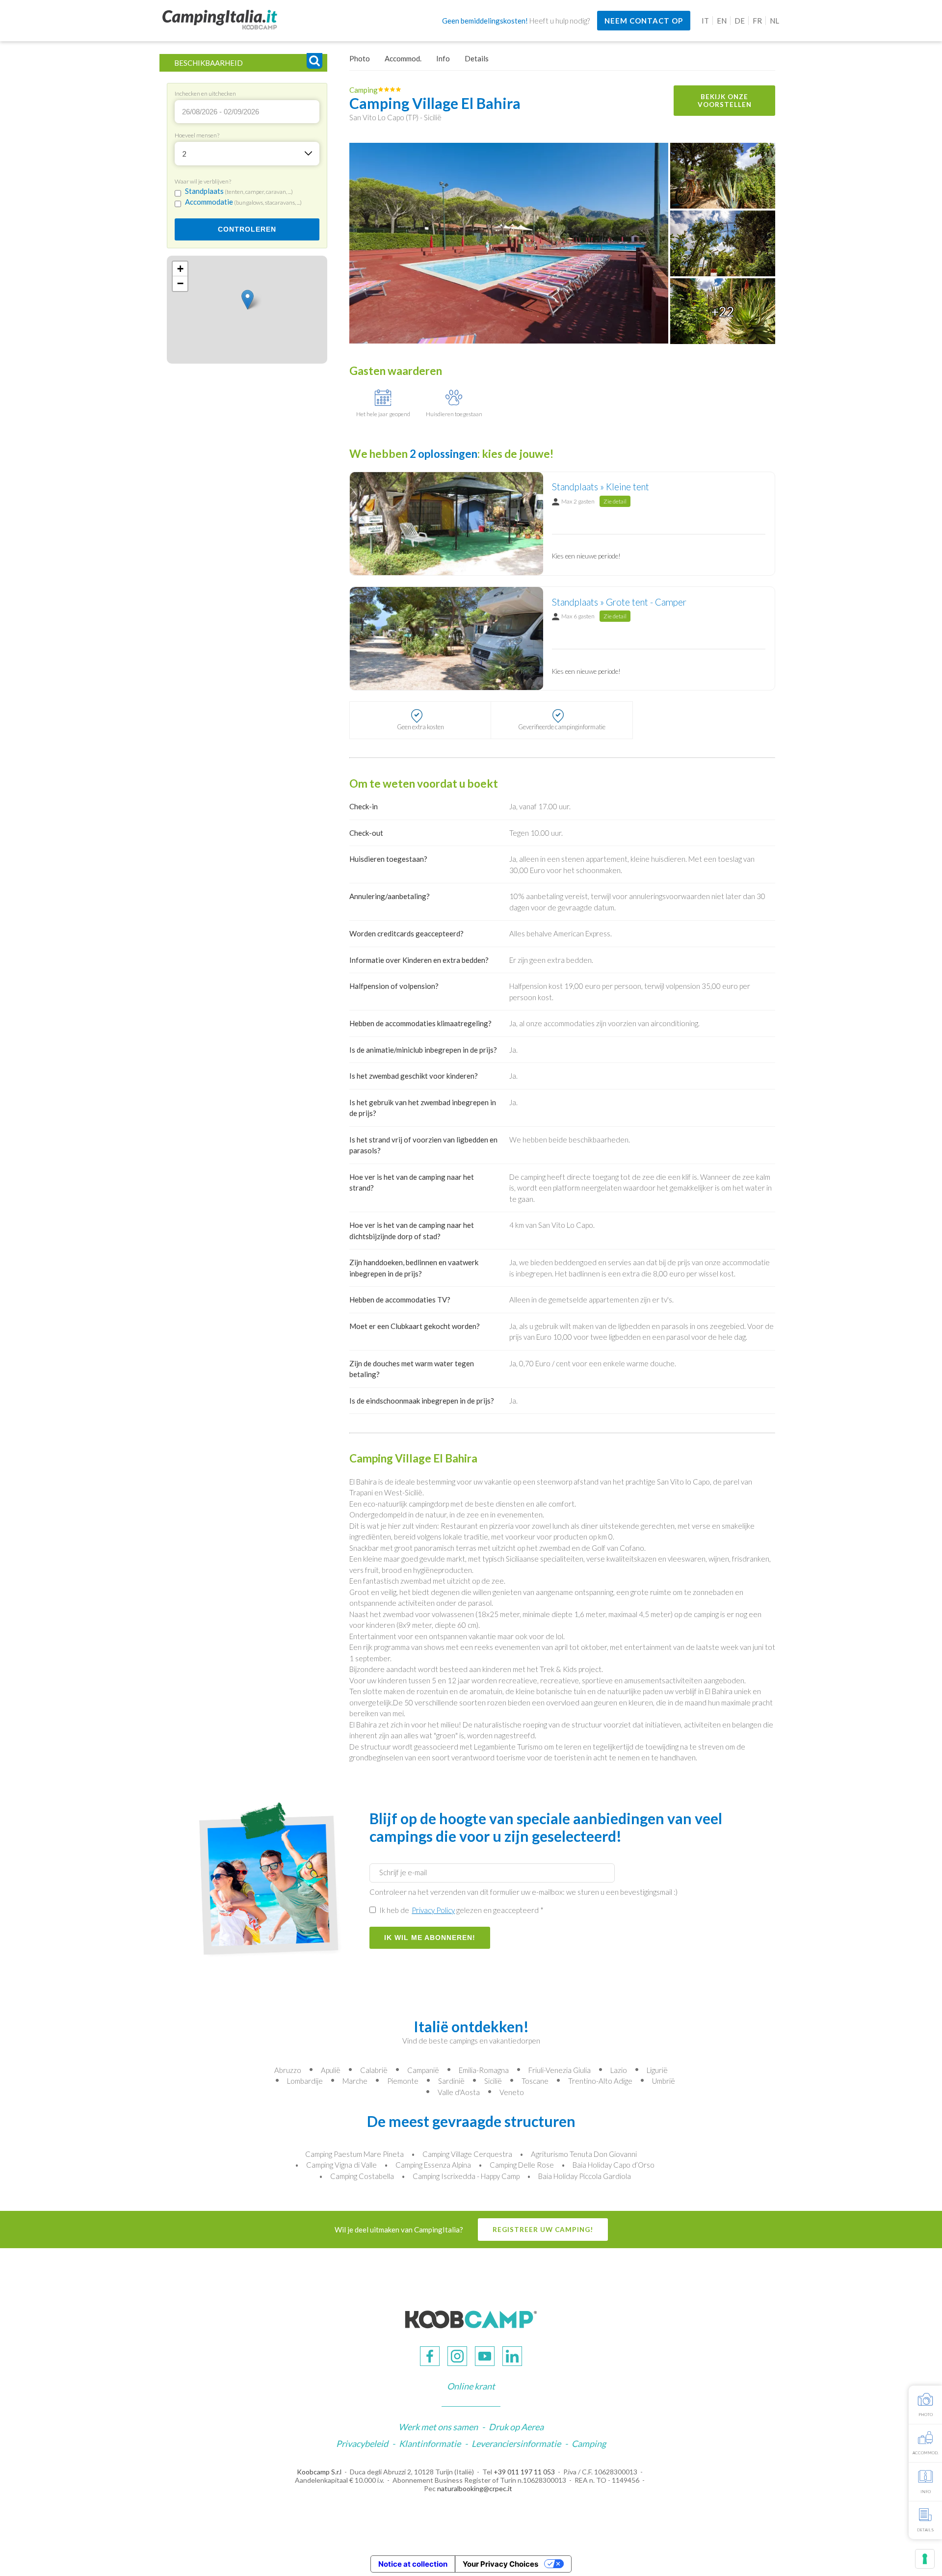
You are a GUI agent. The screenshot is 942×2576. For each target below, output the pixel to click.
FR (757, 21)
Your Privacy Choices (500, 2564)
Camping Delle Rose (522, 2165)
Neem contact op (644, 21)
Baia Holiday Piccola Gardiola (585, 2176)
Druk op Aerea (516, 2427)
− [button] (180, 283)
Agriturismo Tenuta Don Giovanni (584, 2154)
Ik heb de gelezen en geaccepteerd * (461, 1910)
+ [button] (180, 269)
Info (443, 58)
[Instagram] (457, 2356)
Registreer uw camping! (543, 2230)
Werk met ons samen (438, 2427)
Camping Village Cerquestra (467, 2154)
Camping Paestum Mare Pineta (354, 2154)
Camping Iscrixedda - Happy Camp (466, 2176)
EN (722, 21)
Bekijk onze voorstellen (725, 101)
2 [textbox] (184, 154)
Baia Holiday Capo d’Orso (614, 2165)
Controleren (247, 229)
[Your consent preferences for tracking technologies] (925, 2559)
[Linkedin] (512, 2356)
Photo (360, 58)
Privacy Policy (433, 1910)
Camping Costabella (362, 2176)
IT (705, 21)
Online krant (471, 2386)
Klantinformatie (430, 2443)
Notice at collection (413, 2564)
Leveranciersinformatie (516, 2443)
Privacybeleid (362, 2443)
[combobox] (247, 154)
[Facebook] (430, 2356)
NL (774, 21)
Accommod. (403, 58)
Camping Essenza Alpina (433, 2165)
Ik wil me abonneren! (430, 1938)
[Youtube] (485, 2356)
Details (477, 58)
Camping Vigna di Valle (341, 2165)
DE (740, 21)
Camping (589, 2443)
